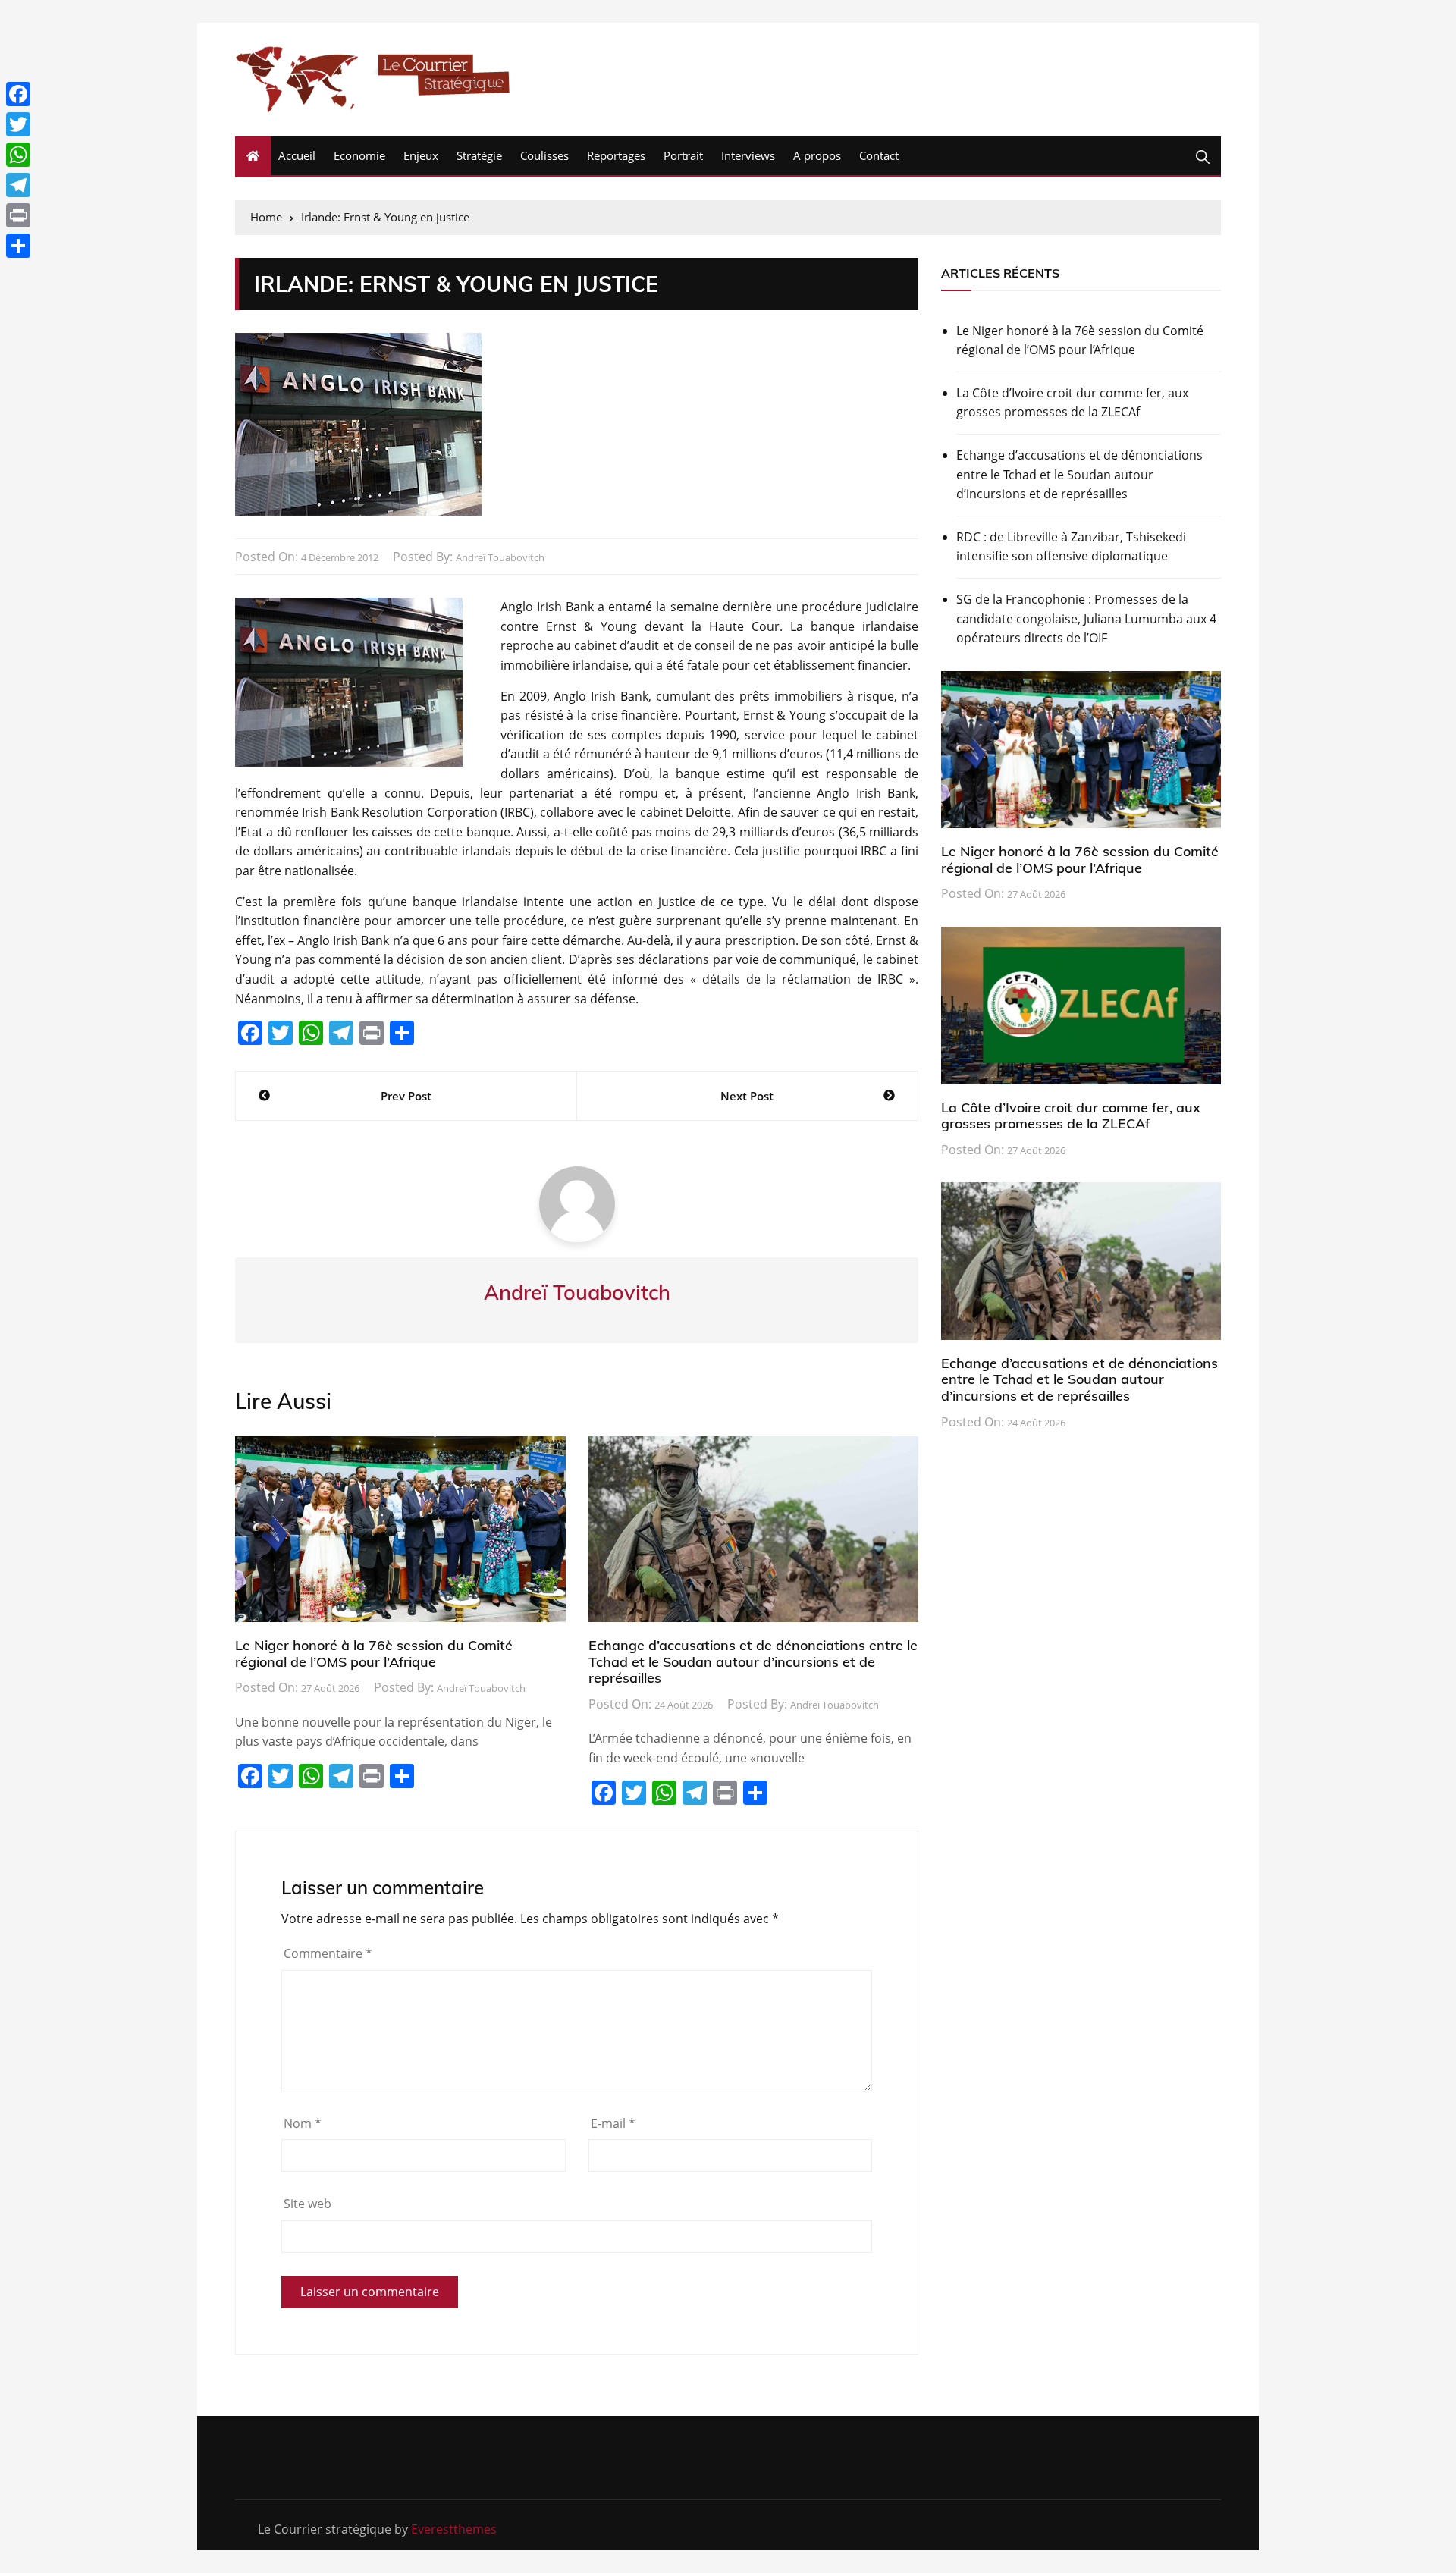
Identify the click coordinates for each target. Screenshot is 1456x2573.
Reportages (616, 155)
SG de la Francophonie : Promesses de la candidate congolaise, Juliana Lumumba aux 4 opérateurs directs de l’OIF (1086, 618)
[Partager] (18, 246)
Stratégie (479, 155)
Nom (303, 2123)
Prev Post (406, 1096)
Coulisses (544, 155)
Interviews (748, 155)
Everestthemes (454, 2529)
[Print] (18, 215)
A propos (817, 155)
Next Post (747, 1096)
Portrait (683, 155)
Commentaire (328, 1953)
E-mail (613, 2123)
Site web (308, 2204)
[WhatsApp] (18, 155)
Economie (359, 155)
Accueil (297, 155)
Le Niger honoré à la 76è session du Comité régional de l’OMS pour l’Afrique (374, 1654)
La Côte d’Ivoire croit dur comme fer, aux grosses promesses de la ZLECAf (1072, 403)
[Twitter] (18, 124)
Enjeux (421, 155)
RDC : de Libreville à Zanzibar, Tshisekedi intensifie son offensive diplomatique (1071, 547)
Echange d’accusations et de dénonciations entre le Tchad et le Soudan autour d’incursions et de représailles (753, 1661)
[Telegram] (18, 185)
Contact (879, 155)
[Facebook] (18, 94)
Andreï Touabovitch (500, 557)
